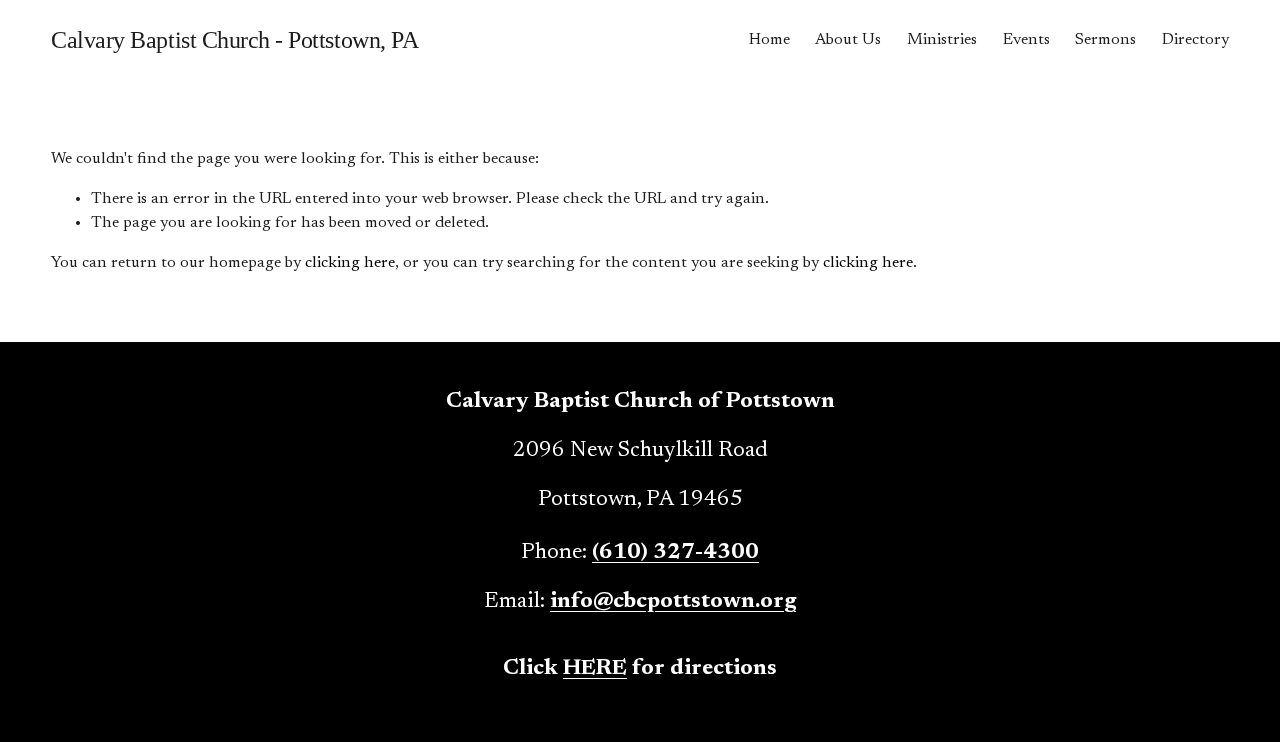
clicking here (350, 263)
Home (769, 40)
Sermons (1105, 40)
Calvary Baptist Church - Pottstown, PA (234, 40)
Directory (1195, 40)
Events (1026, 40)
